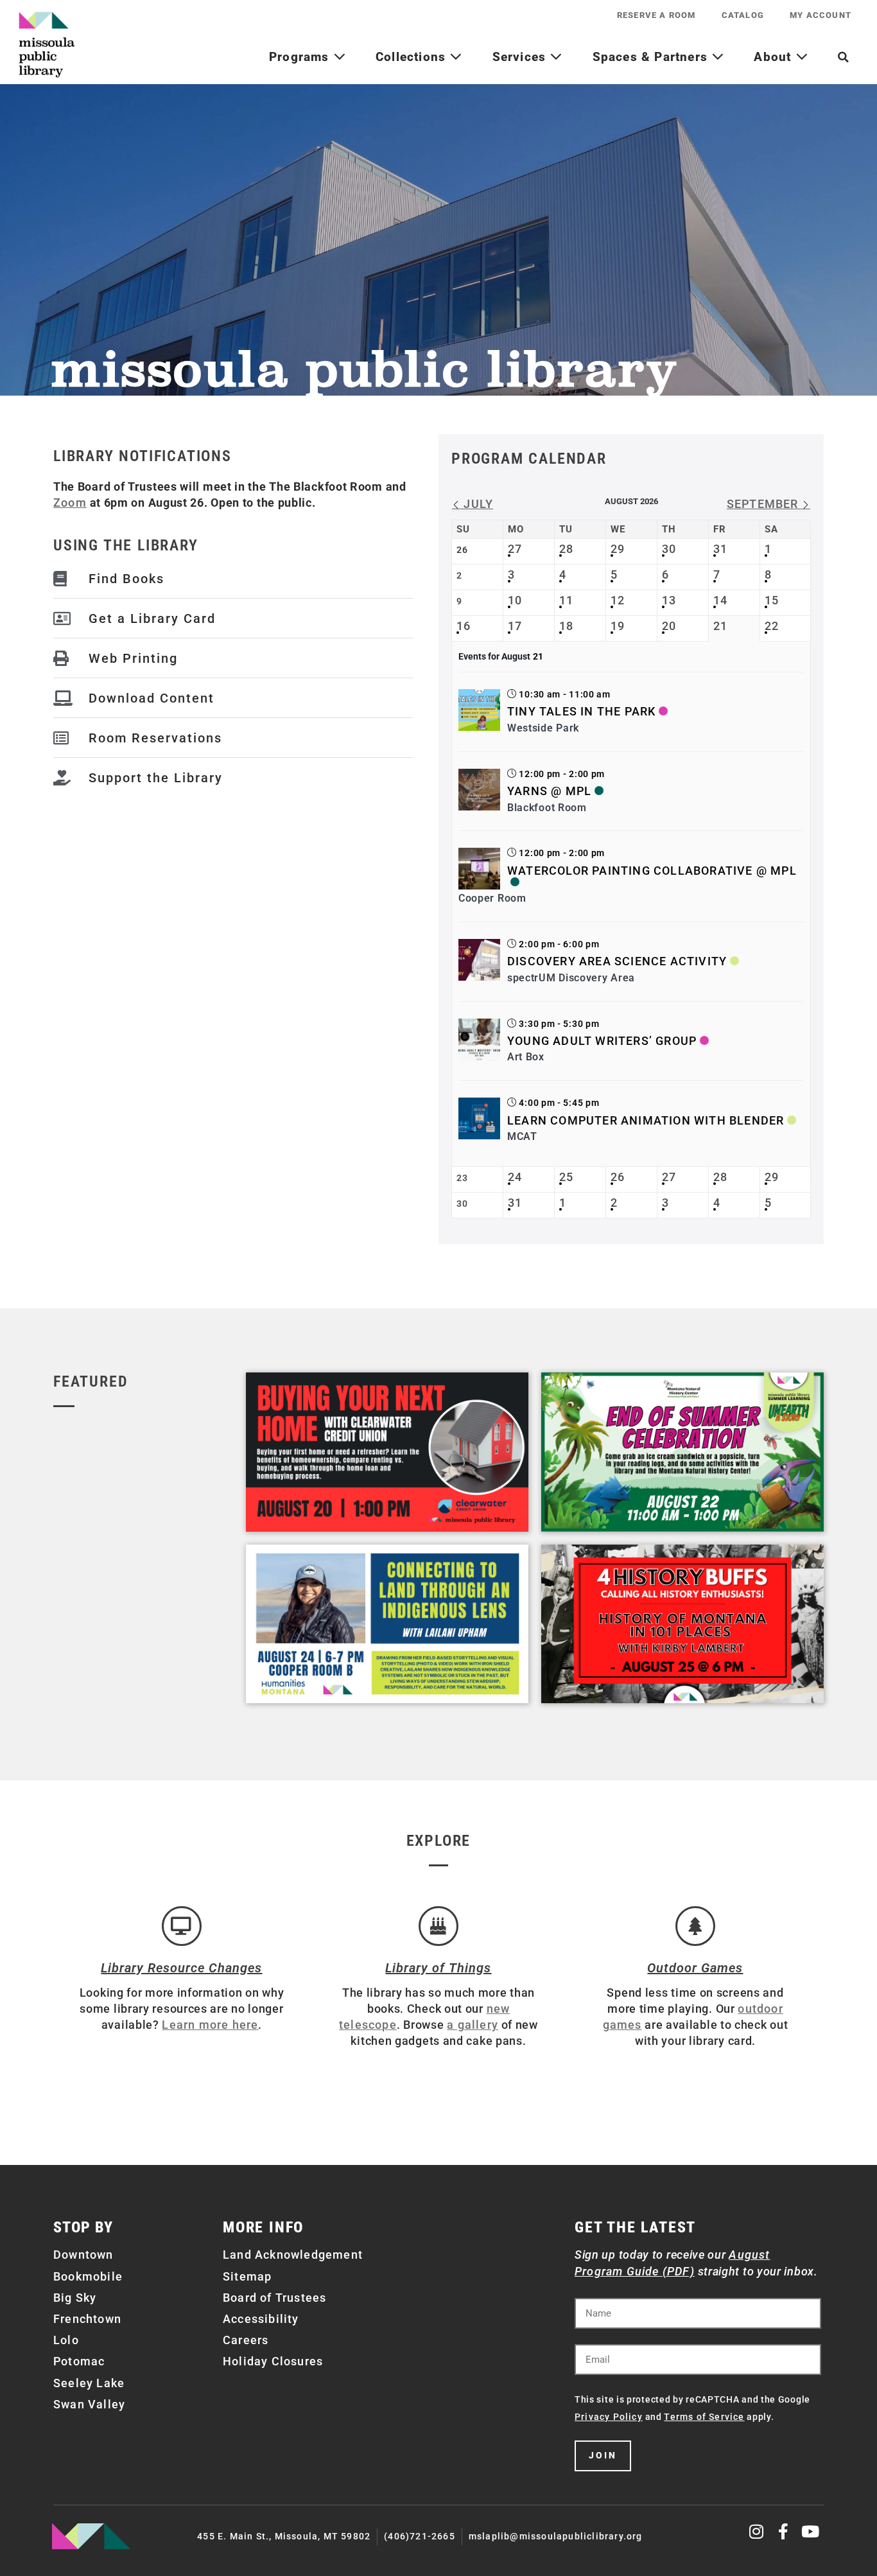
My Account (821, 15)
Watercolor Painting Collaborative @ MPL (652, 871)
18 (566, 626)
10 (515, 600)
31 (720, 549)
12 (618, 600)
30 (669, 549)
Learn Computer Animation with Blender (646, 1120)
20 (669, 626)
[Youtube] (811, 2531)
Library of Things (438, 1968)
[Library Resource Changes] (182, 1926)
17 (515, 626)
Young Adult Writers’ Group (602, 1041)
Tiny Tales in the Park (581, 711)
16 (464, 626)
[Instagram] (757, 2531)
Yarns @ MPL (549, 791)
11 (566, 600)
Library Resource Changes (181, 1968)
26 (618, 1177)
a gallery (473, 2025)
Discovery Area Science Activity (617, 961)
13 (669, 600)
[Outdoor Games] (695, 1926)
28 (566, 549)
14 (720, 600)
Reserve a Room (656, 15)
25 (566, 1177)
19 (618, 626)
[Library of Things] (438, 1926)
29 (618, 549)
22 (772, 626)
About (774, 57)
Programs (301, 57)
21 (720, 626)
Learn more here (210, 2025)
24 (515, 1177)
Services (521, 57)
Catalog (743, 15)
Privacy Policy (609, 2417)
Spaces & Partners (652, 57)
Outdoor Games (695, 1968)
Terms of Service (704, 2417)
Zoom (70, 503)
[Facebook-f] (784, 2531)
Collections (412, 57)
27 (515, 549)
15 (772, 600)
